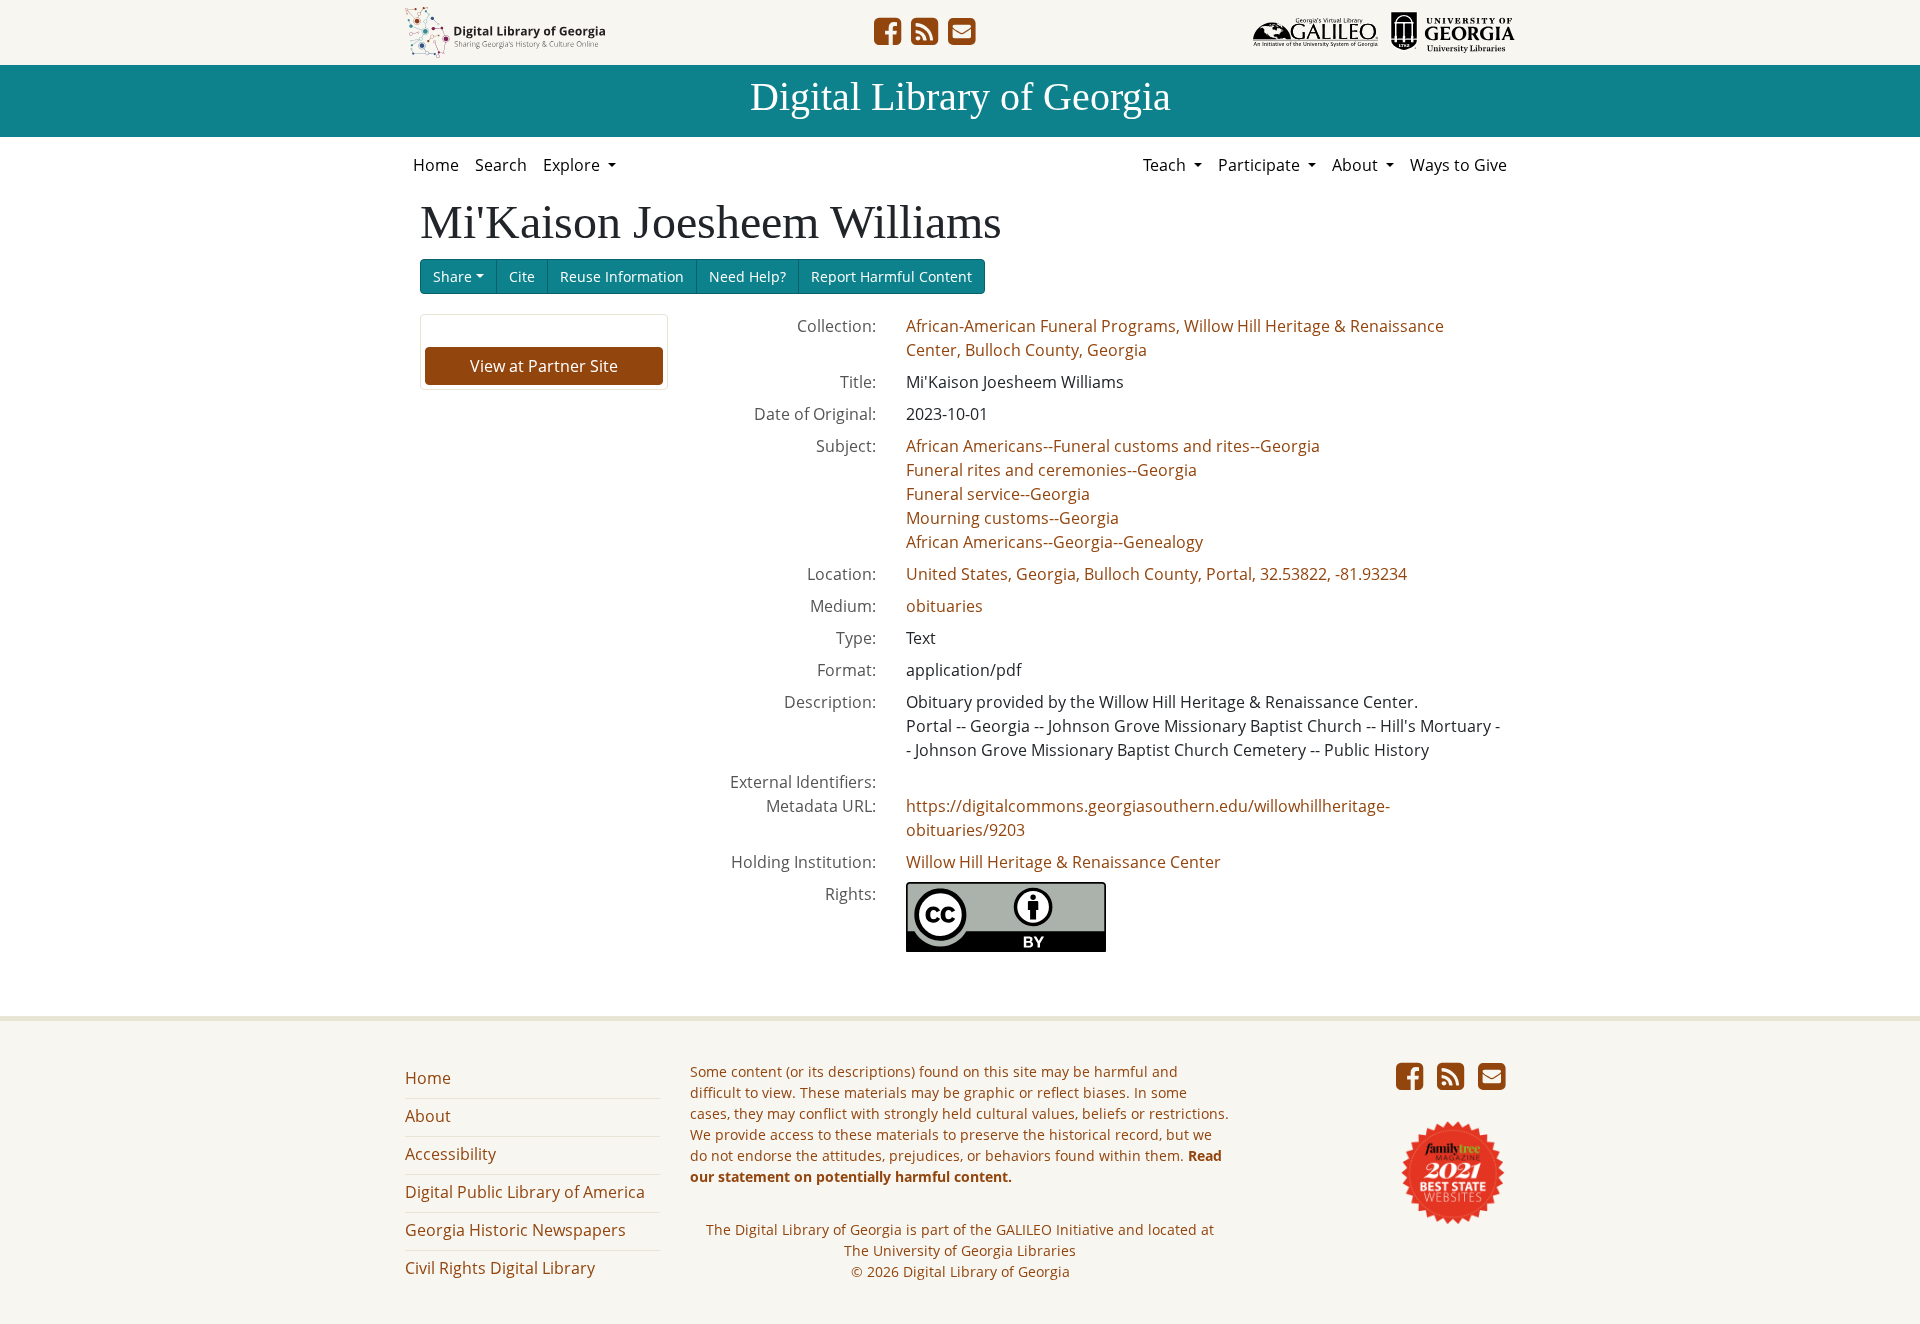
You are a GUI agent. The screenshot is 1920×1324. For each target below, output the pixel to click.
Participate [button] (1261, 165)
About (428, 1116)
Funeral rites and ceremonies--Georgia (1051, 470)
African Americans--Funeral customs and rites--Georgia (1113, 446)
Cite (522, 276)
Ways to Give (1458, 165)
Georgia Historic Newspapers (515, 1230)
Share (452, 276)
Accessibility (450, 1154)
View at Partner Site (544, 366)
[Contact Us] (961, 37)
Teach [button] (1166, 165)
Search (501, 165)
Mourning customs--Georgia (1012, 518)
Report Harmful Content (891, 276)
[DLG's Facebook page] (887, 37)
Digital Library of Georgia (960, 96)
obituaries (944, 606)
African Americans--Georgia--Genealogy (1054, 542)
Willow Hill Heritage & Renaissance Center (1063, 862)
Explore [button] (573, 165)
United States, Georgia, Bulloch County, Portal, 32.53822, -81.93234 (1156, 574)
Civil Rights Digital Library (500, 1268)
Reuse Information (622, 276)
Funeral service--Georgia (998, 494)
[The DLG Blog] (924, 37)
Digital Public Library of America (525, 1192)
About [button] (1357, 165)
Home (436, 165)
